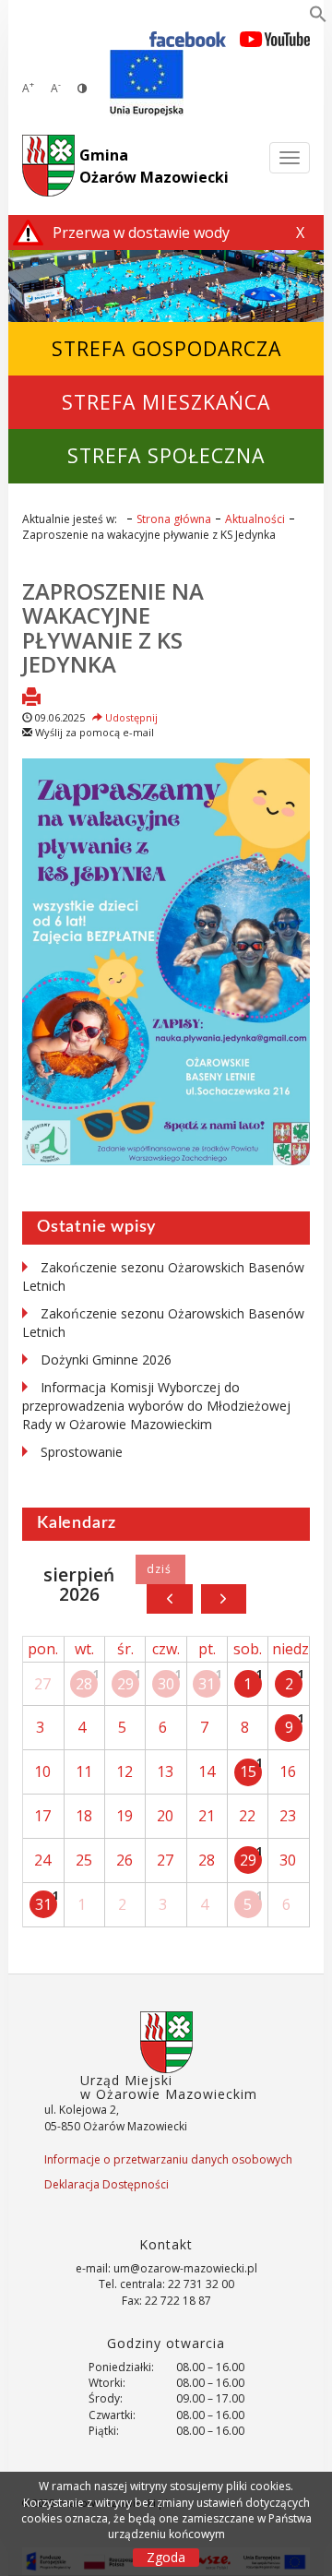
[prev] (169, 1599)
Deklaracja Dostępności (107, 2184)
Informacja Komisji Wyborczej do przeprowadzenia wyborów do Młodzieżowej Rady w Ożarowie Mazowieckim (156, 1406)
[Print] (31, 698)
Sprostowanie (82, 1452)
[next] (224, 1599)
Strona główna (174, 519)
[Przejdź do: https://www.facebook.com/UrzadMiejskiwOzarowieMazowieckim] (188, 38)
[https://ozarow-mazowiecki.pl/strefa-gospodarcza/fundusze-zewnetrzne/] (147, 83)
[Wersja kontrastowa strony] (82, 88)
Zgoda (166, 2557)
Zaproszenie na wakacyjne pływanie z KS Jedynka (113, 627)
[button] (318, 18)
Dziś (160, 1569)
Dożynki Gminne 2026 (106, 1360)
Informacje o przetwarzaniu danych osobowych (168, 2159)
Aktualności (255, 519)
